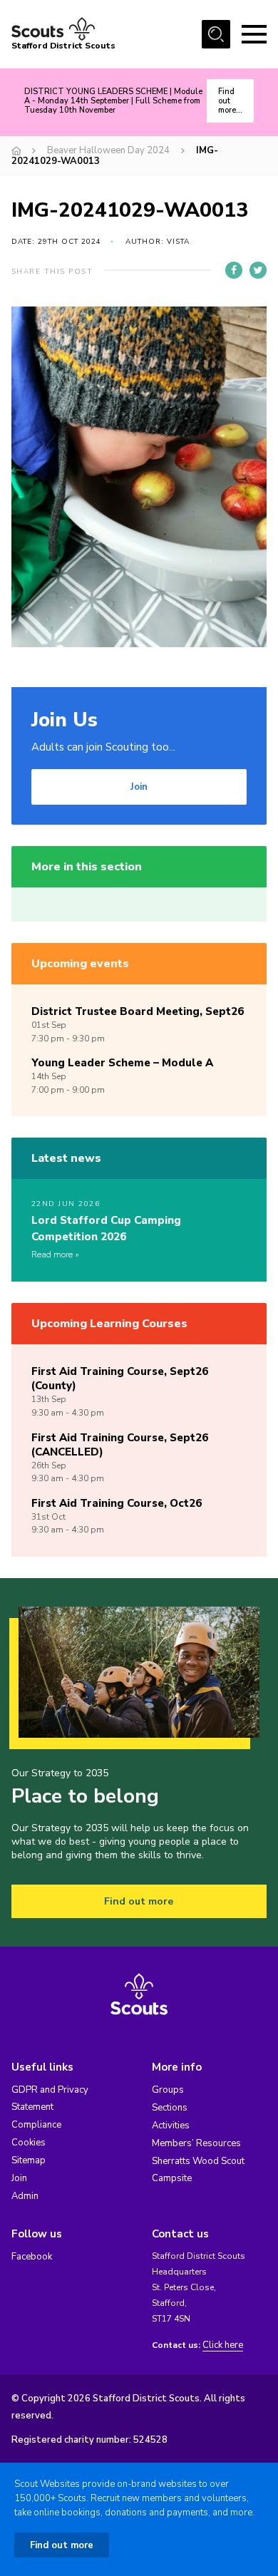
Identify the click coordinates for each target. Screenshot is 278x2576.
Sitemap (29, 2160)
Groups (168, 2090)
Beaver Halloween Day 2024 (108, 150)
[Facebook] (234, 270)
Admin (25, 2196)
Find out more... (230, 101)
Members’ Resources (196, 2143)
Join (139, 787)
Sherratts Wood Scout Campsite (198, 2170)
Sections (170, 2108)
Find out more (139, 1901)
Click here (223, 2345)
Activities (171, 2126)
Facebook (32, 2257)
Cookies (29, 2143)
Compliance (36, 2125)
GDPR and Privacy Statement (50, 2098)
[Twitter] (258, 270)
